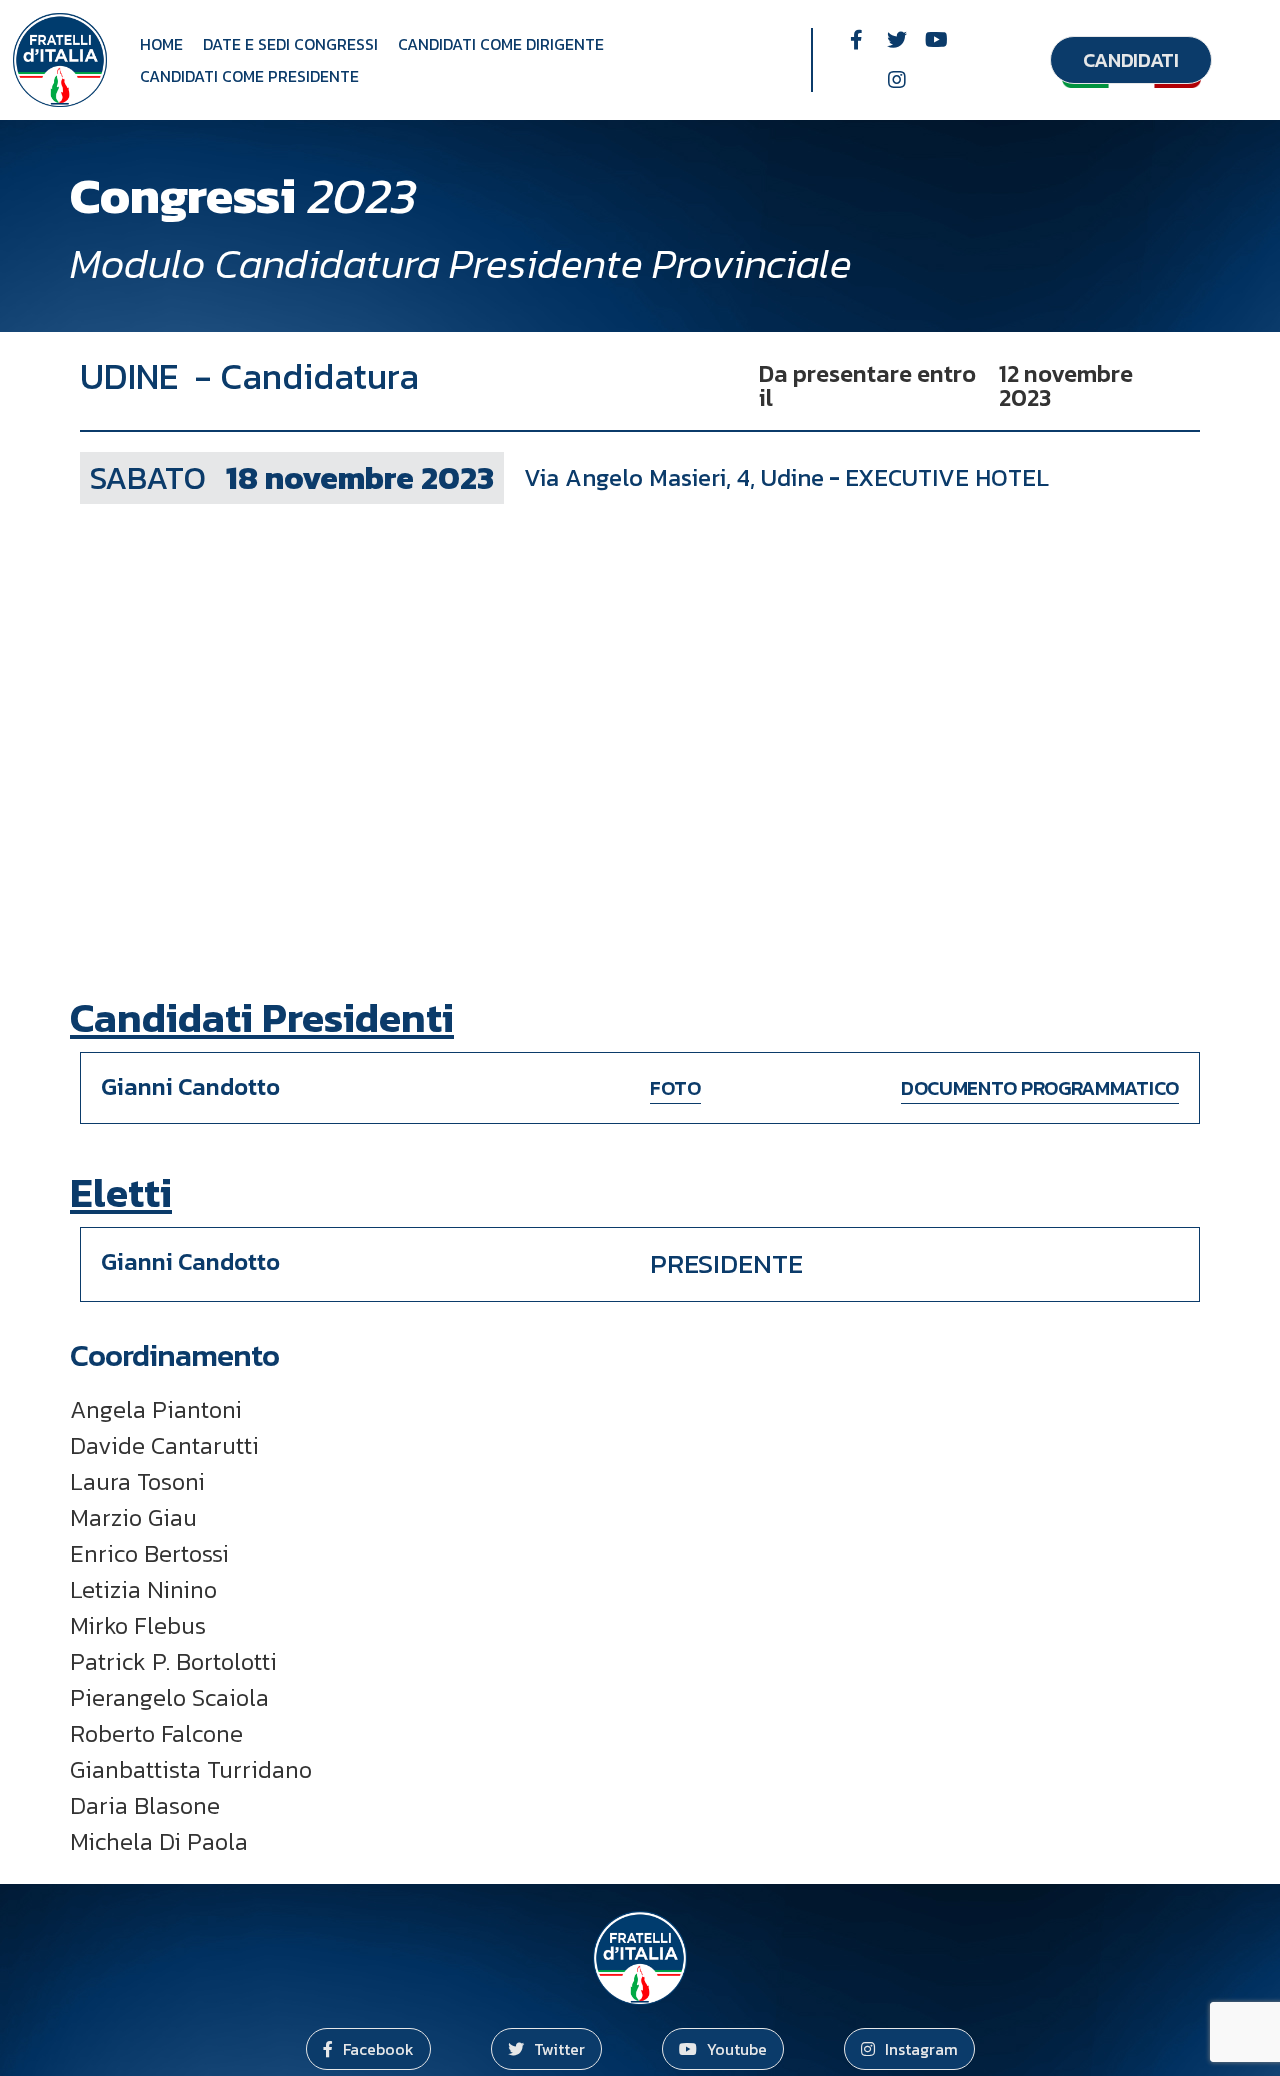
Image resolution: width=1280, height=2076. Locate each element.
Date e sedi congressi (290, 44)
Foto (675, 1088)
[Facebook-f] (857, 40)
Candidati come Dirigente (501, 44)
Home (161, 44)
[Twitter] (897, 40)
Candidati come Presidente (249, 76)
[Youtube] (937, 40)
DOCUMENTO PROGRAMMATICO (1040, 1088)
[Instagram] (897, 80)
